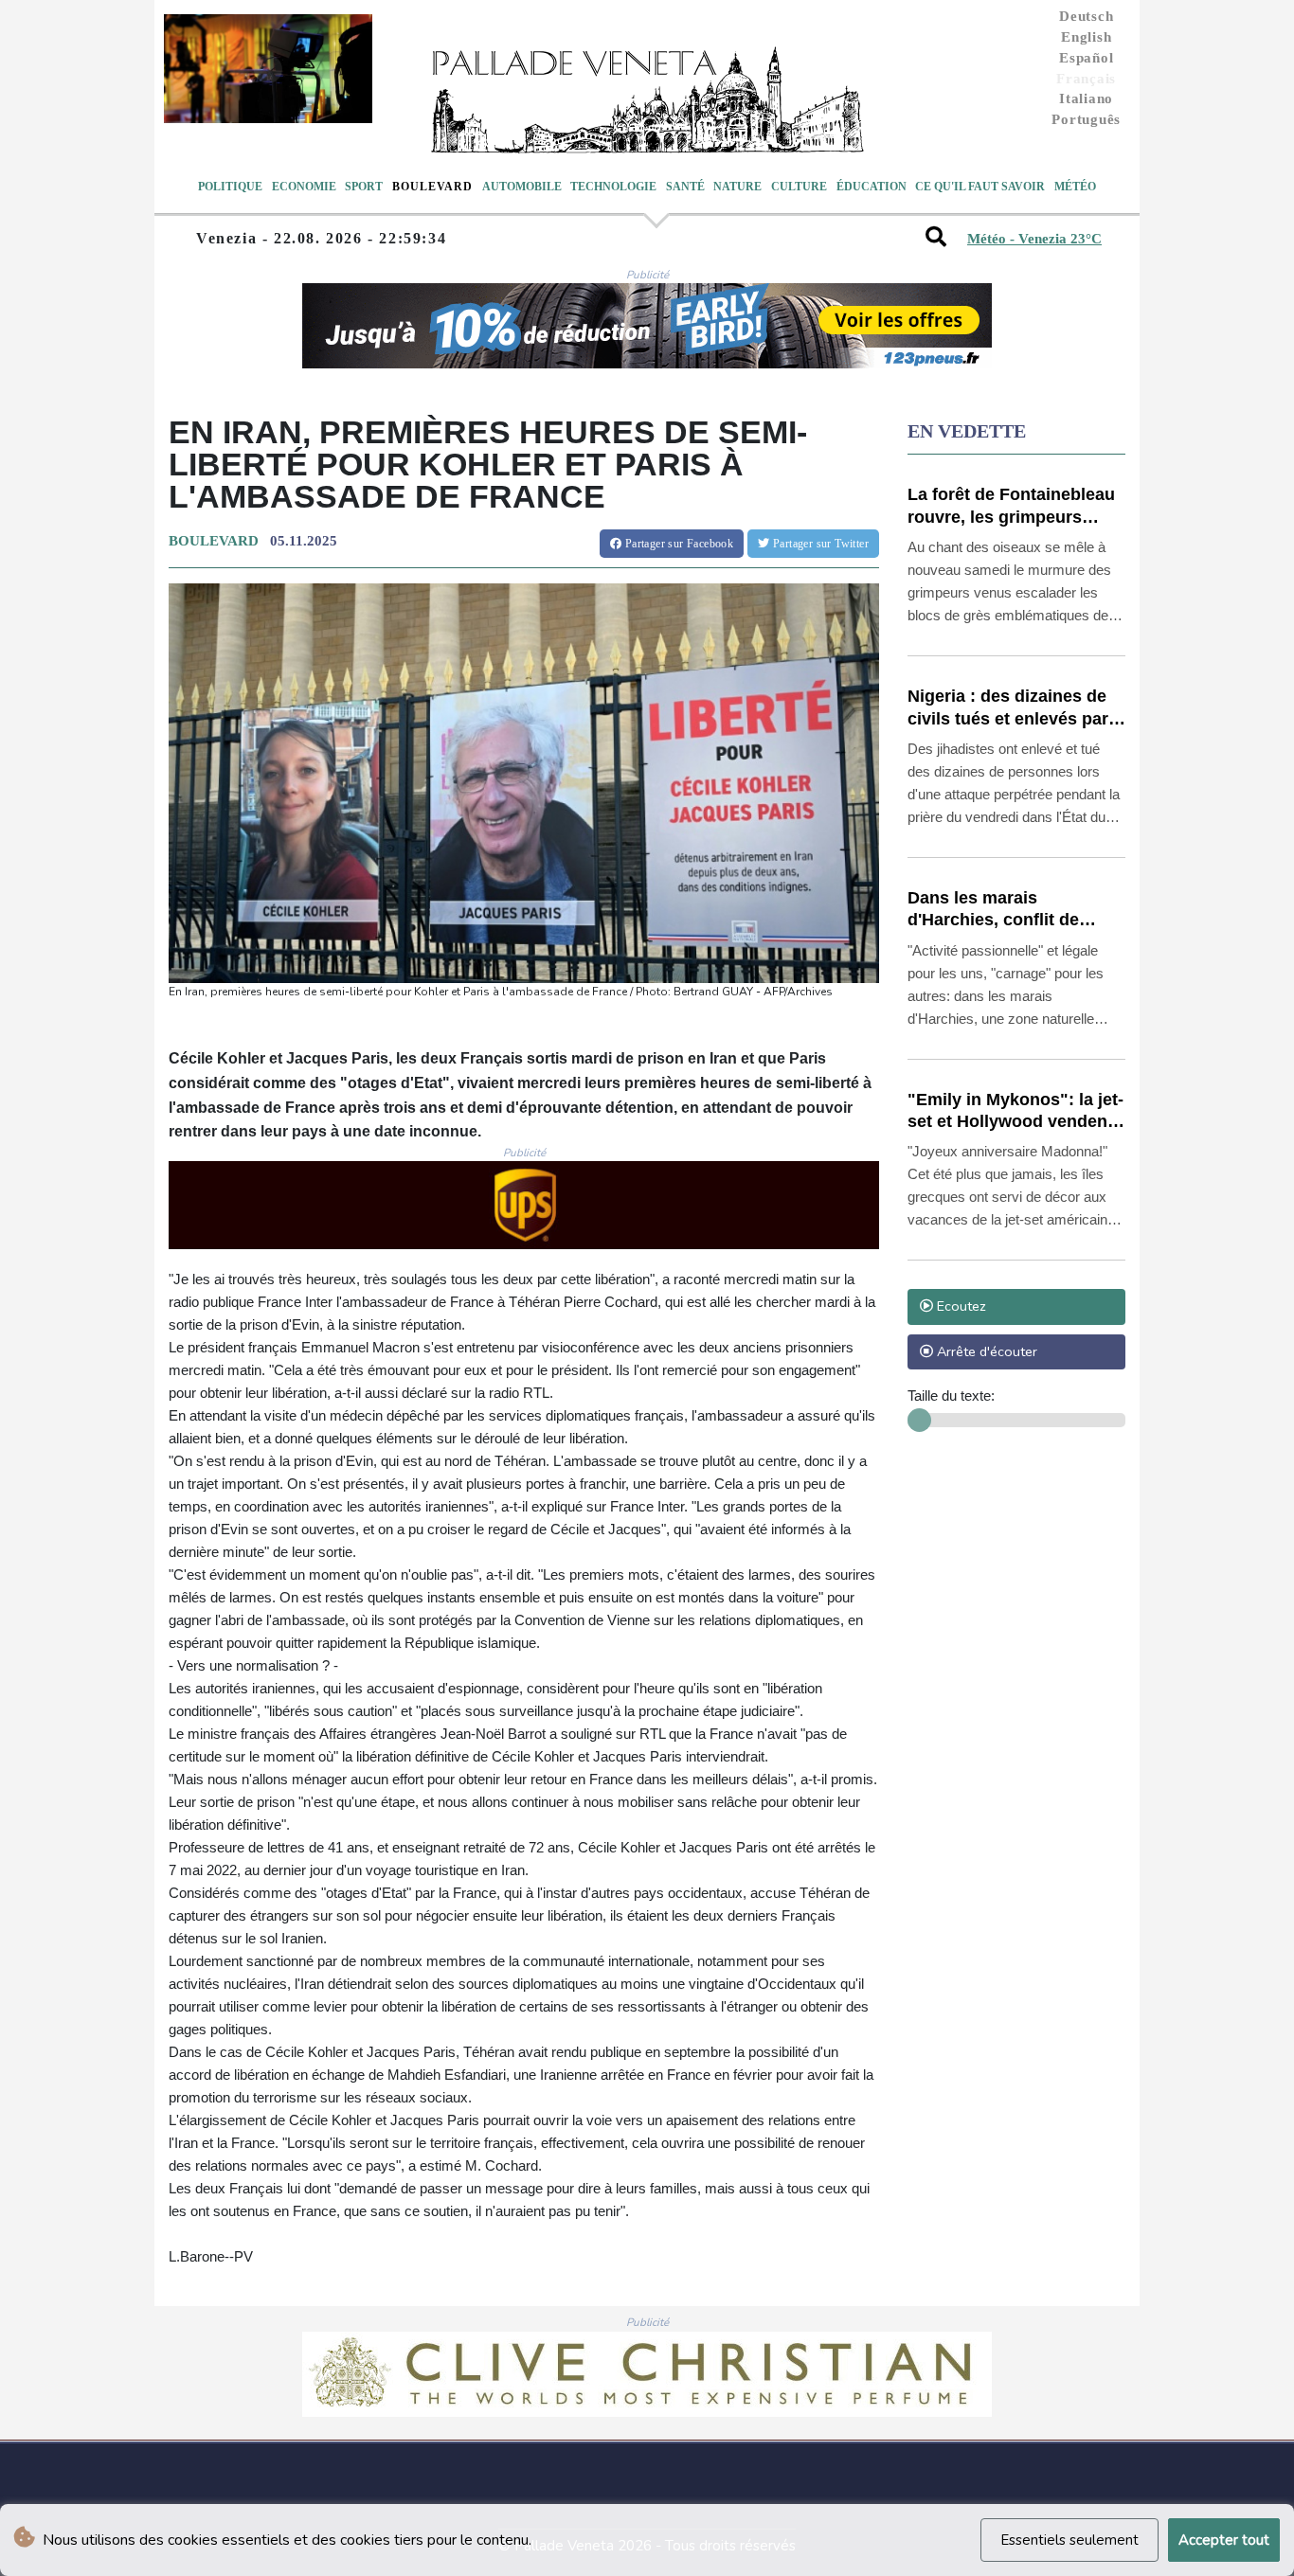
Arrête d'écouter (985, 1351)
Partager (677, 544)
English (1086, 37)
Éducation (872, 187)
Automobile (522, 187)
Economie (304, 187)
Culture (799, 187)
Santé (685, 187)
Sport (364, 187)
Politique (230, 187)
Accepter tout (1224, 2540)
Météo (1075, 187)
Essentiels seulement (1069, 2540)
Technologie (613, 187)
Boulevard (432, 187)
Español (1086, 58)
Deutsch (1086, 16)
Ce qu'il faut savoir (980, 187)
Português (1086, 119)
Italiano (1086, 98)
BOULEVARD (214, 541)
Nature (737, 187)
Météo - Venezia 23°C (1034, 239)
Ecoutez (960, 1306)
